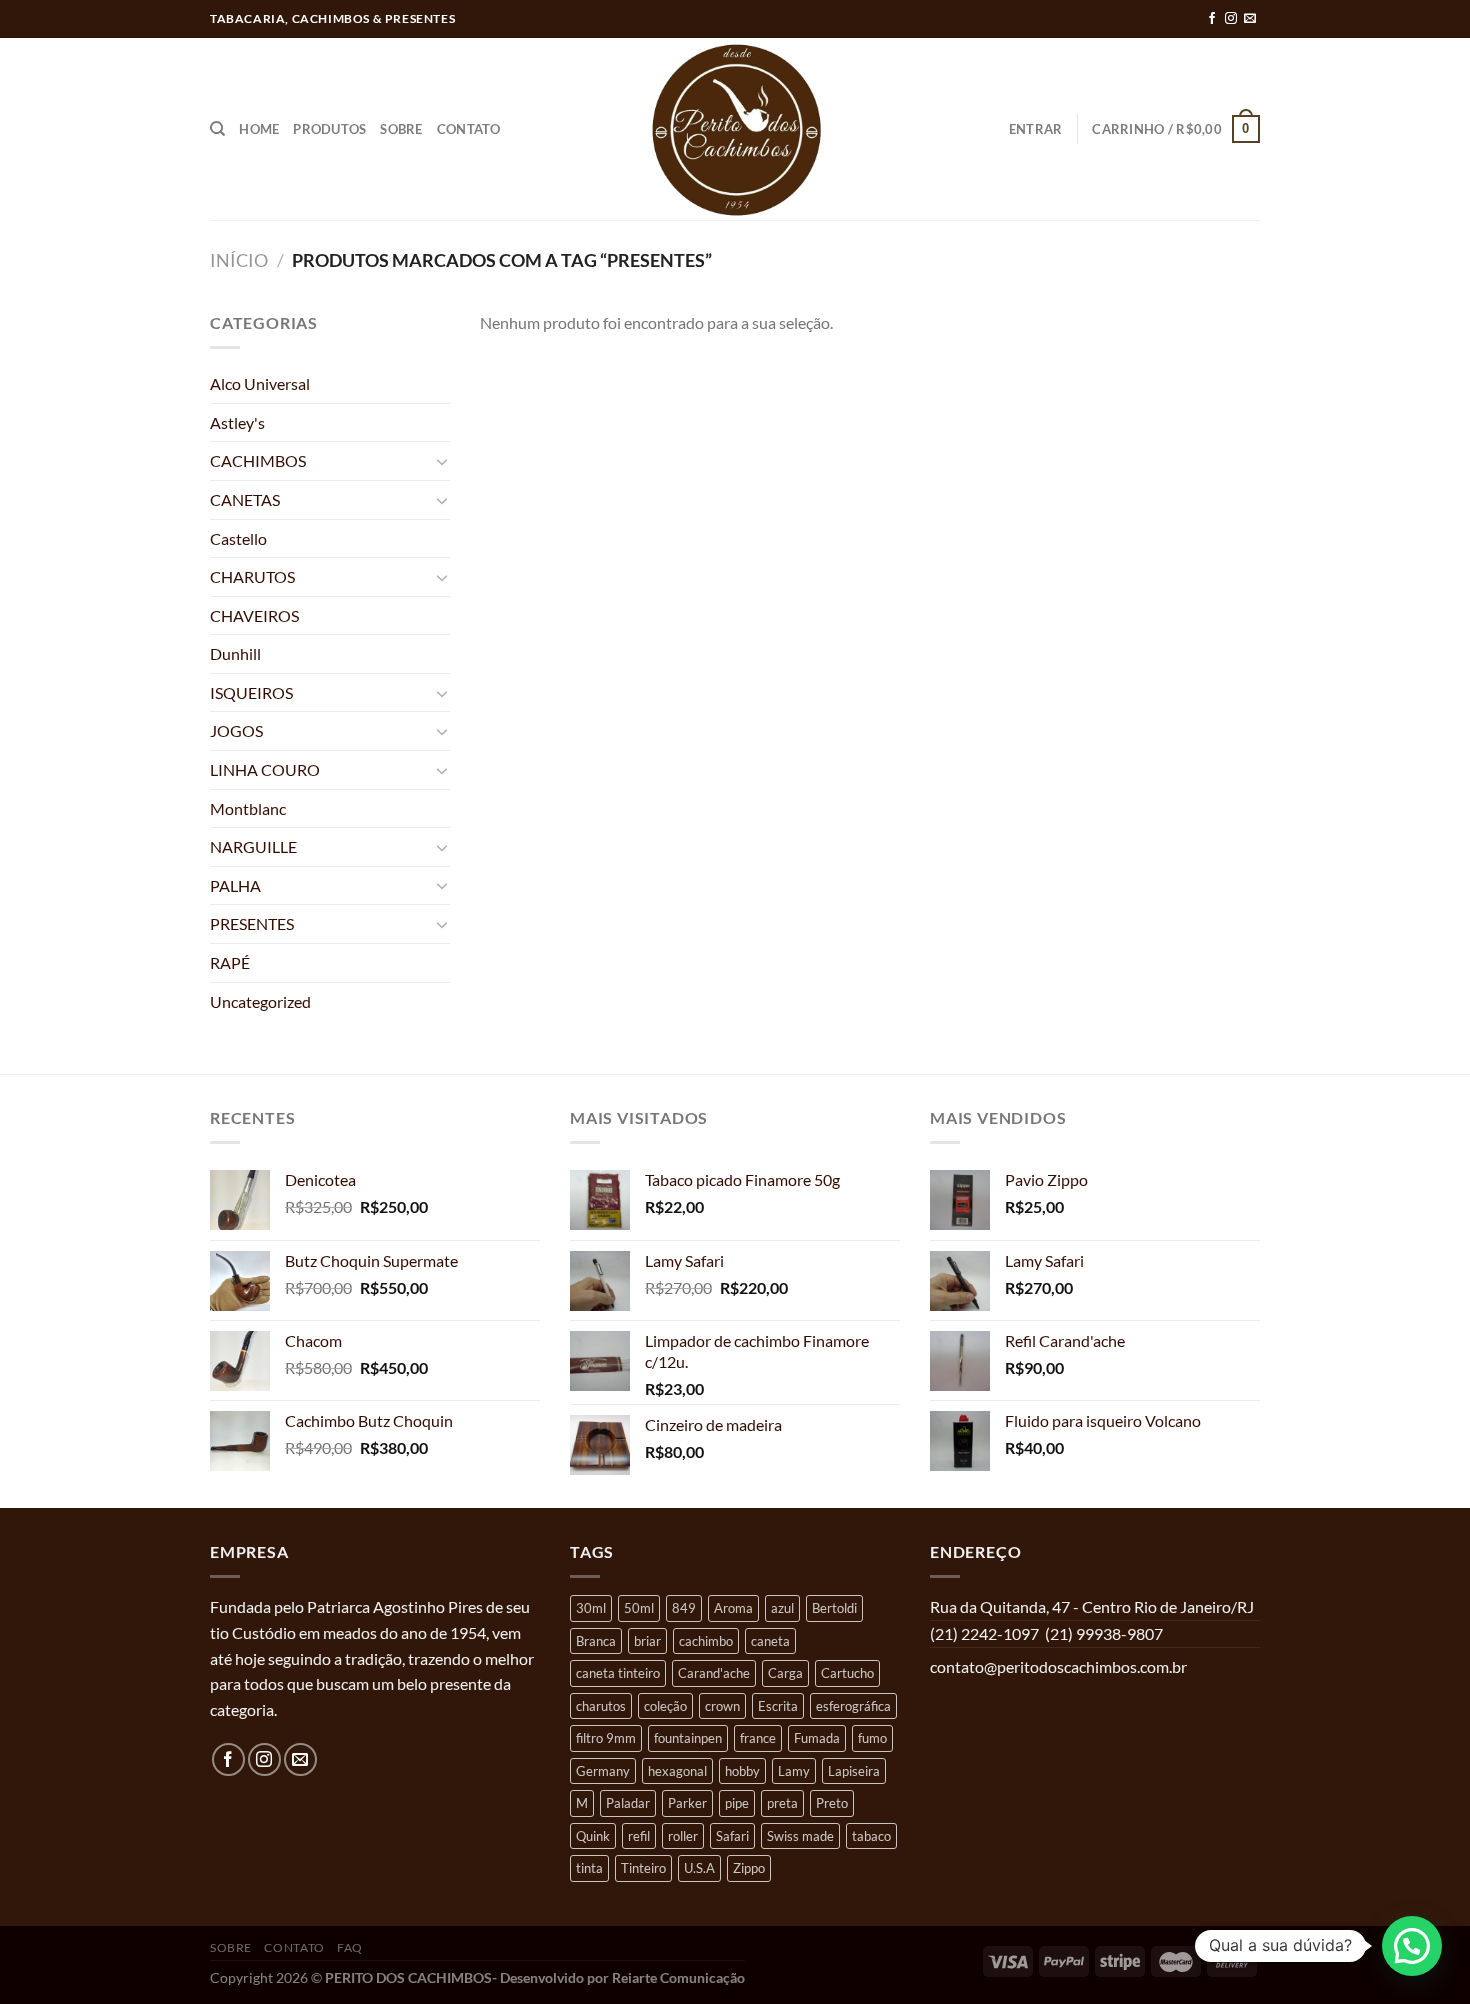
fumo (872, 1738)
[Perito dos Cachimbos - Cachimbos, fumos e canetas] (735, 129)
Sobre (401, 129)
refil (639, 1836)
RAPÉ (230, 962)
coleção (665, 1706)
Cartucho (847, 1673)
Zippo (749, 1868)
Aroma (733, 1608)
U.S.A (699, 1868)
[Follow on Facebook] (1212, 19)
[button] (1412, 1946)
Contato (469, 129)
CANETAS (245, 499)
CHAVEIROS (254, 615)
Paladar (628, 1803)
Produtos (329, 129)
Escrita (778, 1706)
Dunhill (235, 653)
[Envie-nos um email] (1250, 19)
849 (684, 1608)
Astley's (237, 422)
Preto (832, 1803)
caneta (770, 1641)
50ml (639, 1608)
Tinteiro (643, 1868)
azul (782, 1608)
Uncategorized (260, 1001)
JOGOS (236, 730)
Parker (687, 1803)
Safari (732, 1836)
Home (259, 129)
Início (239, 260)
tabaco (871, 1836)
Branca (596, 1641)
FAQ (350, 1947)
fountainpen (688, 1738)
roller (683, 1836)
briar (647, 1641)
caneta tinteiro (618, 1673)
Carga (785, 1673)
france (758, 1738)
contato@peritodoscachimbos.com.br (1058, 1666)
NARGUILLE (253, 846)
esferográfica (853, 1706)
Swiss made (800, 1836)
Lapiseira (854, 1771)
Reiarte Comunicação (678, 1977)
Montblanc (248, 808)
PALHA (235, 885)
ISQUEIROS (251, 692)
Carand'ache (714, 1673)
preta (782, 1803)
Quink (593, 1836)
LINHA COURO (265, 769)
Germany (603, 1771)
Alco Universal (260, 383)
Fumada (817, 1738)
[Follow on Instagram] (1231, 19)
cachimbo (706, 1641)
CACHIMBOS (258, 460)
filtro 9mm (606, 1738)
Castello (238, 538)
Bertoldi (834, 1608)
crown (722, 1706)
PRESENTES (252, 923)
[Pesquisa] (217, 129)
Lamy (794, 1771)
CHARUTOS (252, 576)
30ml (591, 1608)
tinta (589, 1868)
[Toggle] (442, 461)
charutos (601, 1706)
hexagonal (677, 1771)
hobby (742, 1771)
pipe (737, 1803)
